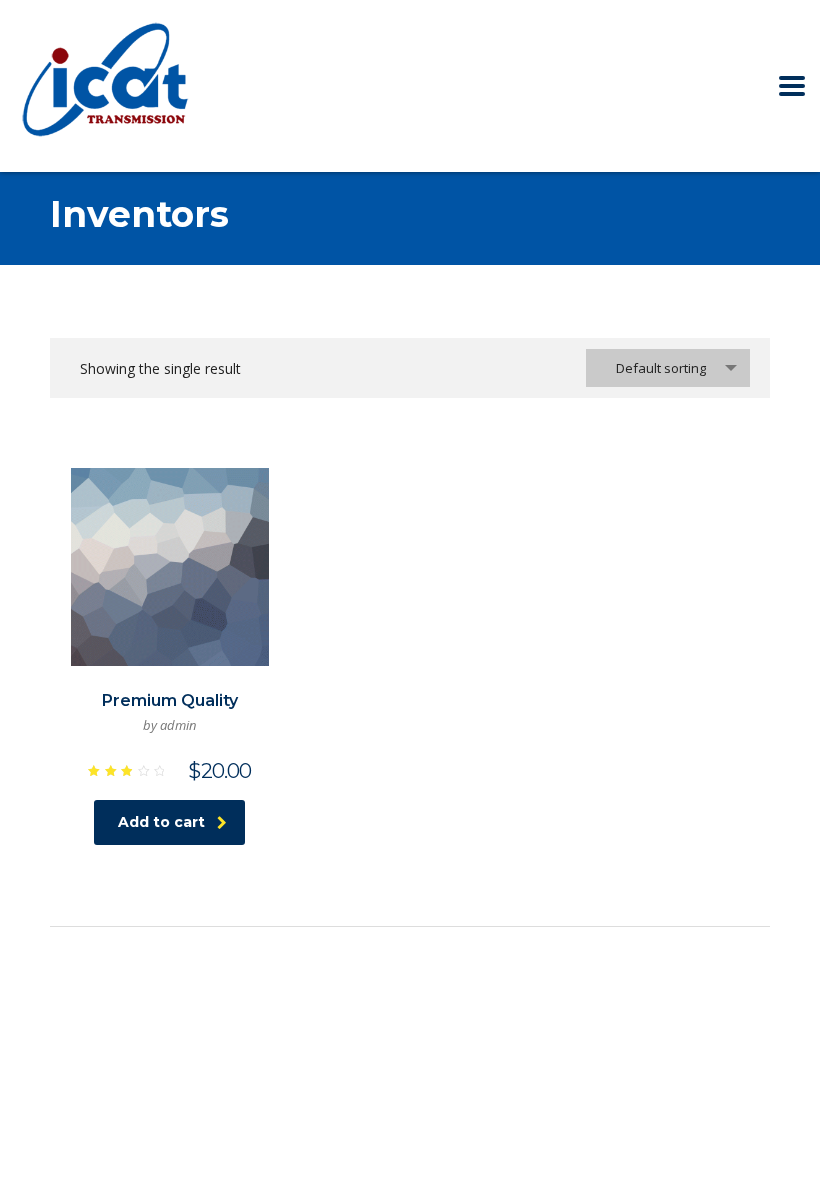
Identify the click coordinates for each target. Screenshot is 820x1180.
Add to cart (161, 822)
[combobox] (668, 368)
